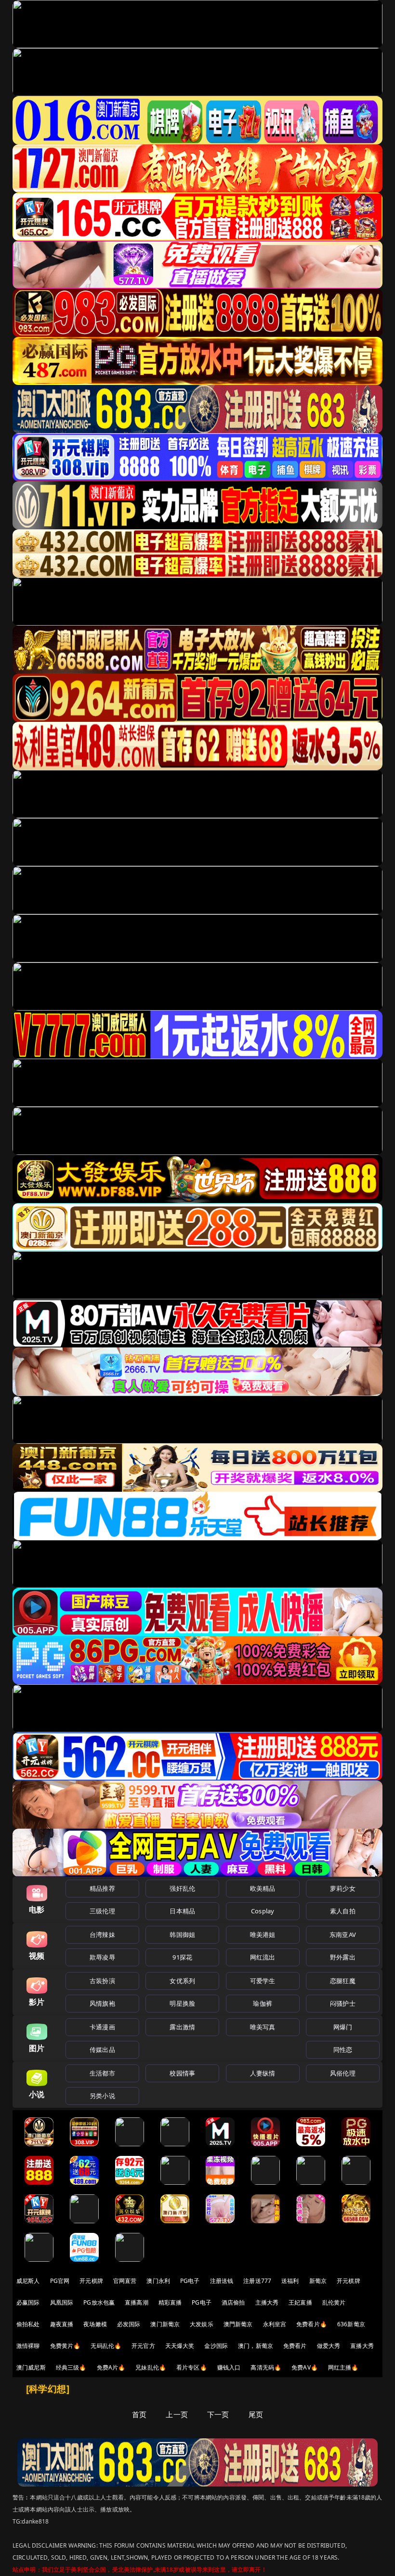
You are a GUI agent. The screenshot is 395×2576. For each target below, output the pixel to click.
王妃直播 (300, 2302)
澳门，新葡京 (256, 2346)
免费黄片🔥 (66, 2346)
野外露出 (343, 1957)
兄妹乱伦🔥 (151, 2367)
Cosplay (263, 1911)
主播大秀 (267, 2302)
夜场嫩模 (95, 2324)
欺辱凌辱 (102, 1957)
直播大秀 (362, 2346)
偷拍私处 (28, 2324)
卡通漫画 (102, 2027)
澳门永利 (158, 2281)
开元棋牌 (91, 2281)
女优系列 (182, 1981)
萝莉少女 (343, 1888)
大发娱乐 (202, 2324)
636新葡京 (351, 2324)
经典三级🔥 (71, 2367)
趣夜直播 (62, 2324)
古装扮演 (102, 1981)
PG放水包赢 (99, 2302)
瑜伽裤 (262, 2003)
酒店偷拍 (233, 2302)
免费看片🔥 (312, 2324)
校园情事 (182, 2073)
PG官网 (60, 2281)
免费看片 (295, 2346)
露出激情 (182, 2027)
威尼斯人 (28, 2281)
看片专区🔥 (192, 2367)
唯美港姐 (263, 1935)
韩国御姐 (182, 1935)
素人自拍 (343, 1911)
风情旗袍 (102, 2003)
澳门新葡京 (165, 2324)
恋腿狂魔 (343, 1981)
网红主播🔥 (343, 2367)
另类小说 (102, 2096)
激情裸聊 (28, 2346)
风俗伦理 (343, 2073)
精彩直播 (170, 2302)
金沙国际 (216, 2346)
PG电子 (190, 2281)
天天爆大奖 (180, 2346)
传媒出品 (102, 2050)
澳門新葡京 (238, 2324)
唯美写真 (263, 2027)
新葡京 (318, 2281)
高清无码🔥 (266, 2367)
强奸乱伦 (182, 1888)
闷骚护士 (343, 2003)
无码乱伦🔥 (106, 2346)
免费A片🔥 (111, 2367)
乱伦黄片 (334, 2302)
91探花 (182, 1957)
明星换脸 (182, 2003)
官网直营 (125, 2281)
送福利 (290, 2281)
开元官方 (143, 2346)
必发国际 (129, 2324)
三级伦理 (102, 1911)
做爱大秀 (329, 2346)
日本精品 (182, 1911)
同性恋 (343, 2050)
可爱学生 (263, 1981)
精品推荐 (102, 1888)
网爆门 (343, 2027)
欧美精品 (263, 1888)
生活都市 (102, 2073)
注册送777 (257, 2281)
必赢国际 (28, 2302)
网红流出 (263, 1957)
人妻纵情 (263, 2073)
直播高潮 (137, 2302)
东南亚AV (343, 1935)
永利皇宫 (275, 2324)
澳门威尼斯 (31, 2367)
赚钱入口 (229, 2367)
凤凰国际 (62, 2302)
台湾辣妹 (102, 1935)
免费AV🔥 (305, 2367)
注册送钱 (222, 2281)
